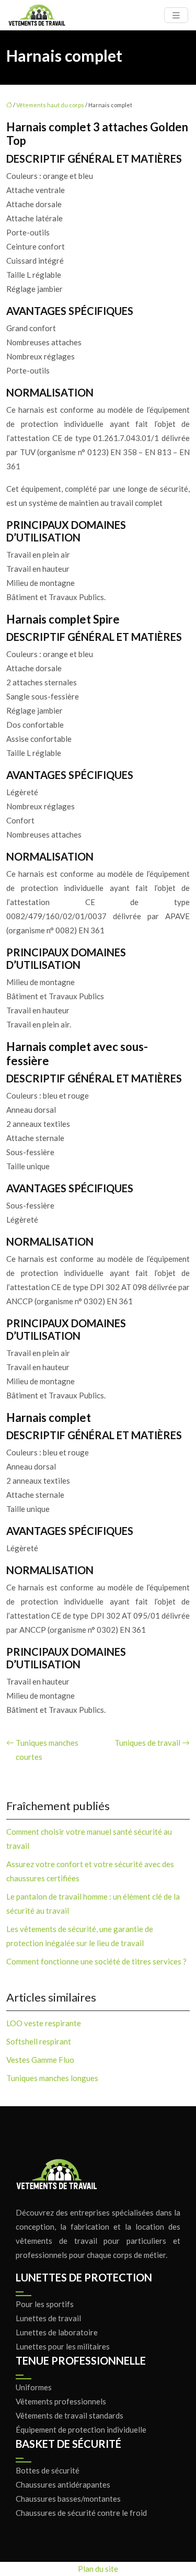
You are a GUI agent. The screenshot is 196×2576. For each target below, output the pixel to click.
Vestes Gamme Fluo (40, 2060)
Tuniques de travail (147, 1743)
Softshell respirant (39, 2041)
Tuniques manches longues (52, 2078)
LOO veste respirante (44, 2023)
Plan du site (98, 2569)
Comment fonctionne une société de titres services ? (96, 1961)
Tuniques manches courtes (47, 1750)
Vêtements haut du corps (50, 105)
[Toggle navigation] (176, 15)
